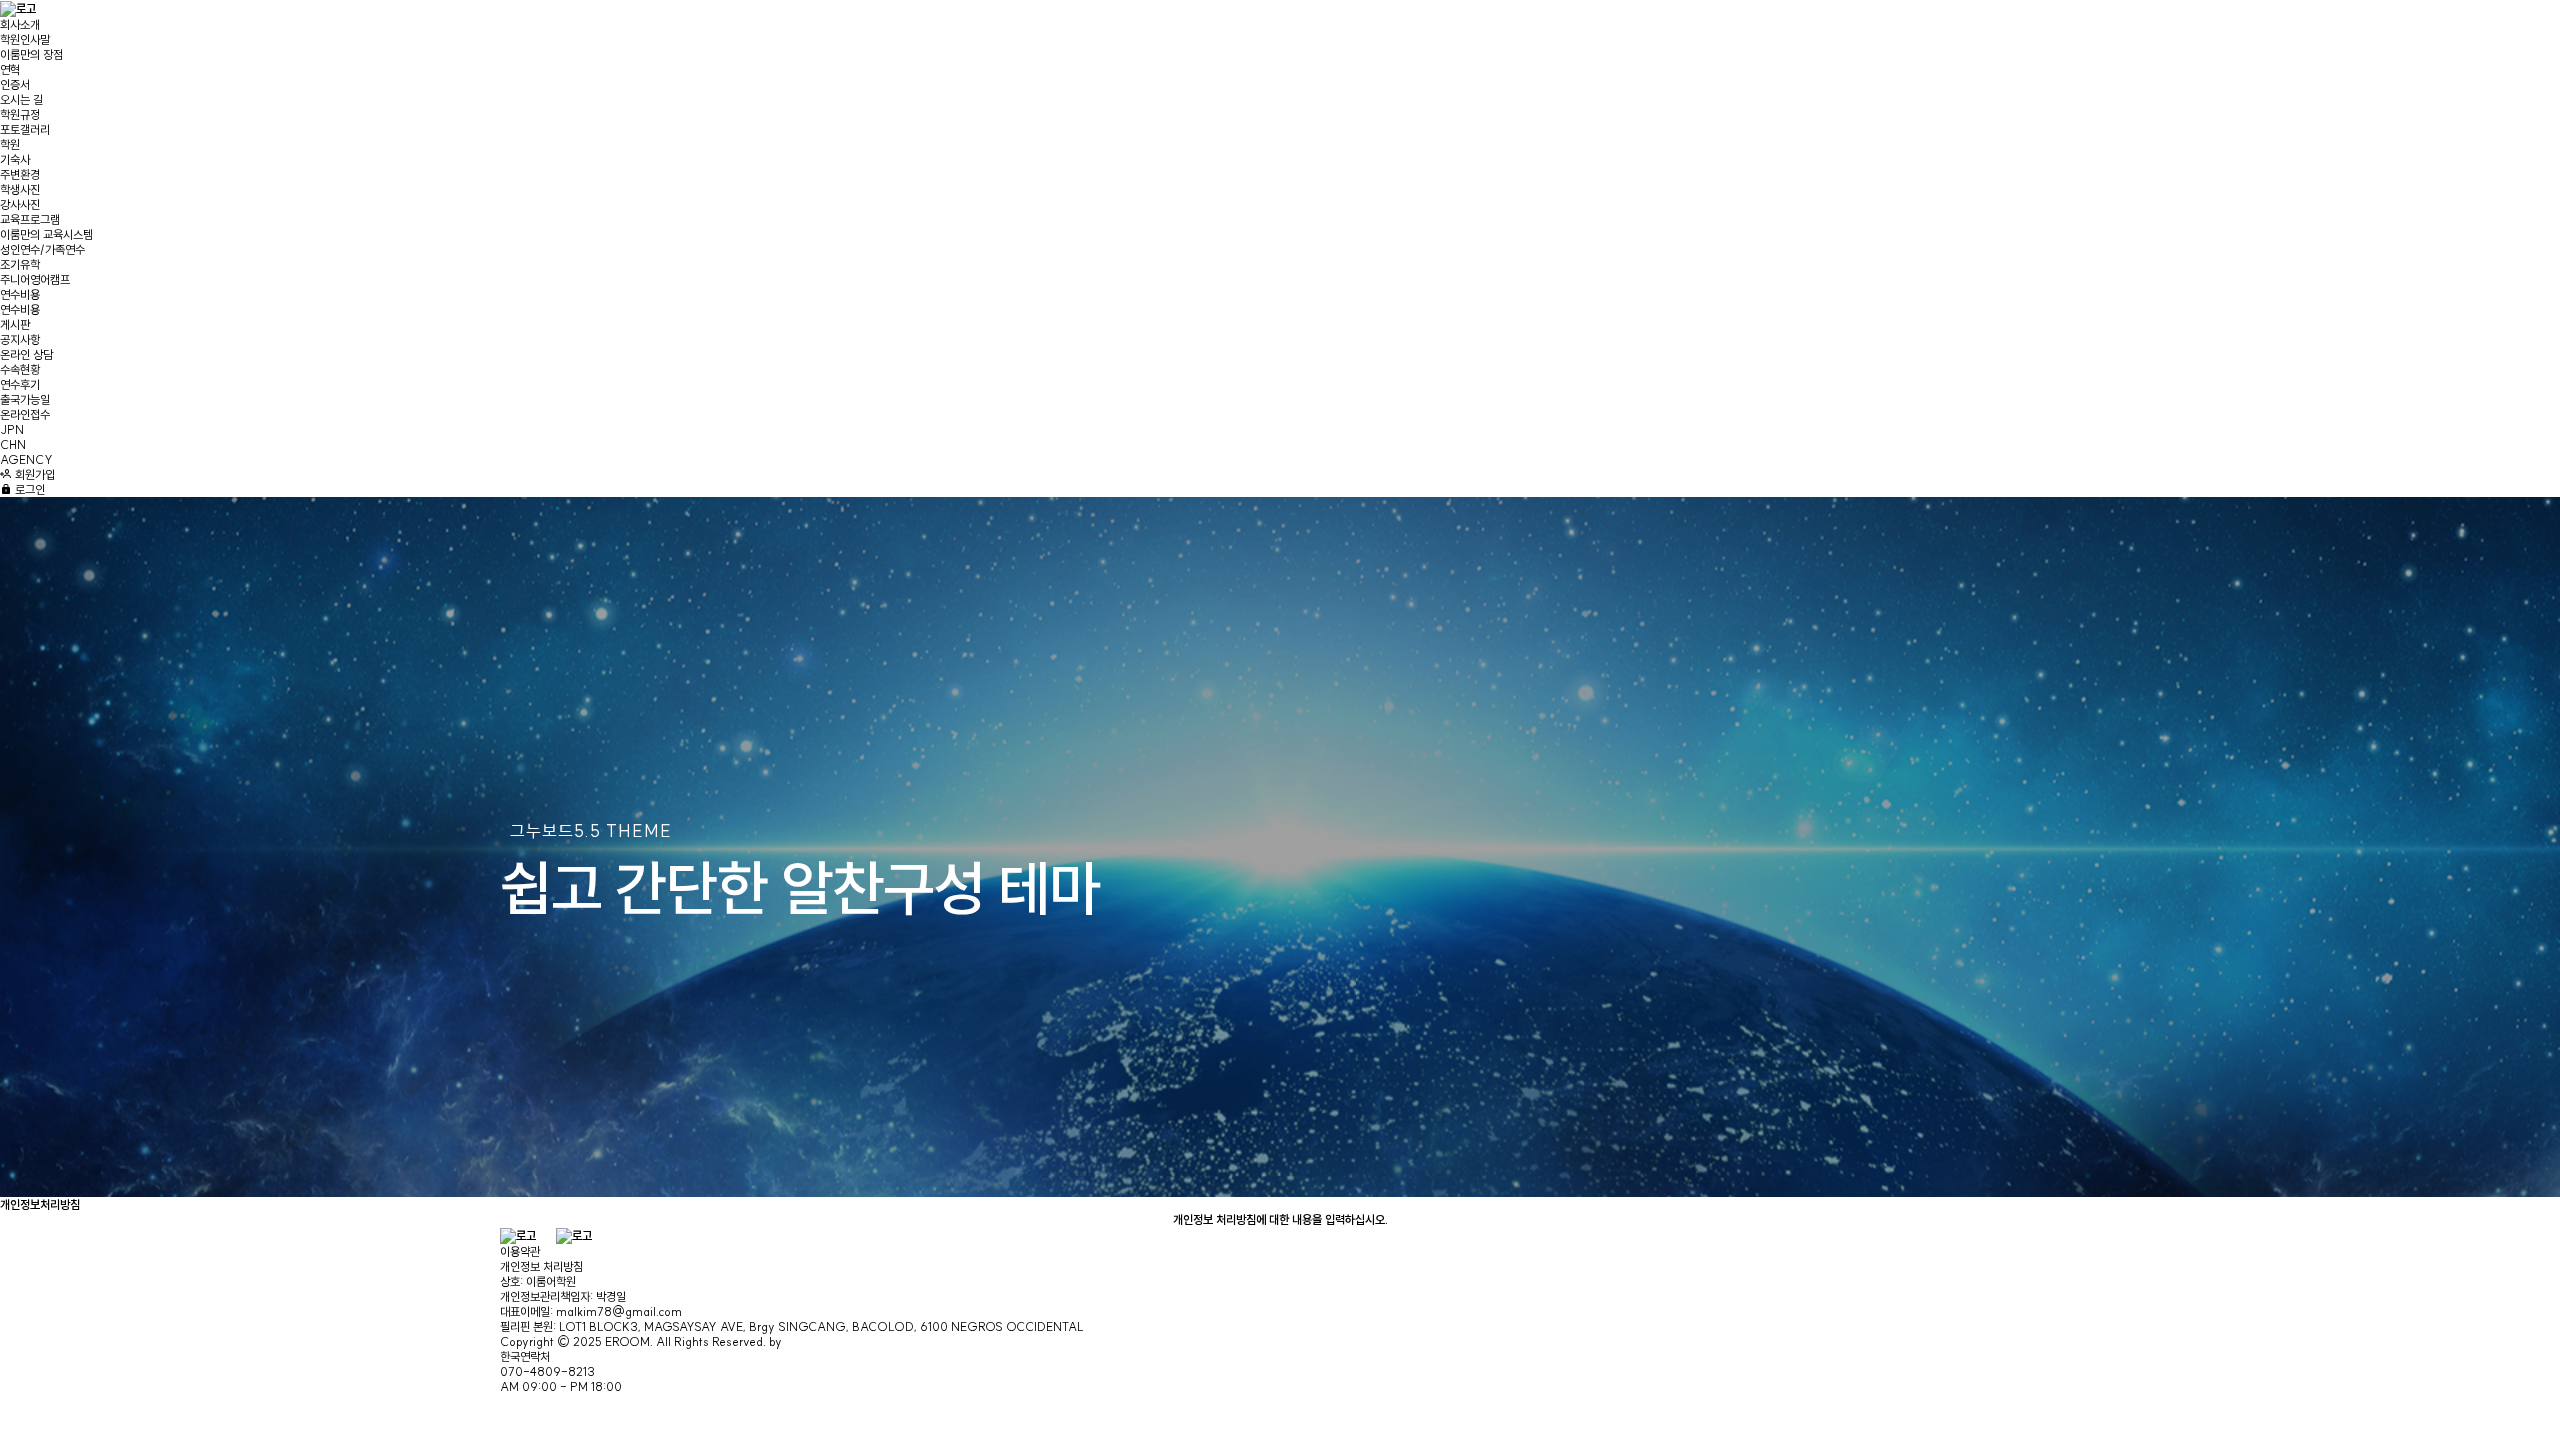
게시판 (15, 324)
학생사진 (20, 189)
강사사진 (20, 204)
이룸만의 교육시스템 (46, 234)
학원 (10, 144)
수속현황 (20, 369)
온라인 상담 (26, 354)
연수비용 (20, 294)
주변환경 (20, 174)
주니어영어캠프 (35, 279)
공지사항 (20, 339)
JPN (12, 429)
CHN (13, 444)
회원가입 (33, 474)
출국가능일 (25, 399)
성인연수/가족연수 (42, 249)
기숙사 (15, 159)
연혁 (10, 69)
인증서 (15, 84)
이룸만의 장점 (31, 54)
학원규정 (20, 114)
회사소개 (20, 24)
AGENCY (26, 459)
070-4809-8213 (547, 1371)
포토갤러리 (25, 129)
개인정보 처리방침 (541, 1266)
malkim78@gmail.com (619, 1311)
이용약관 (520, 1251)
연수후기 (20, 384)
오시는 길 (21, 99)
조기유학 (20, 264)
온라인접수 (25, 414)
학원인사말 (25, 39)
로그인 (28, 489)
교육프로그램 (30, 219)
